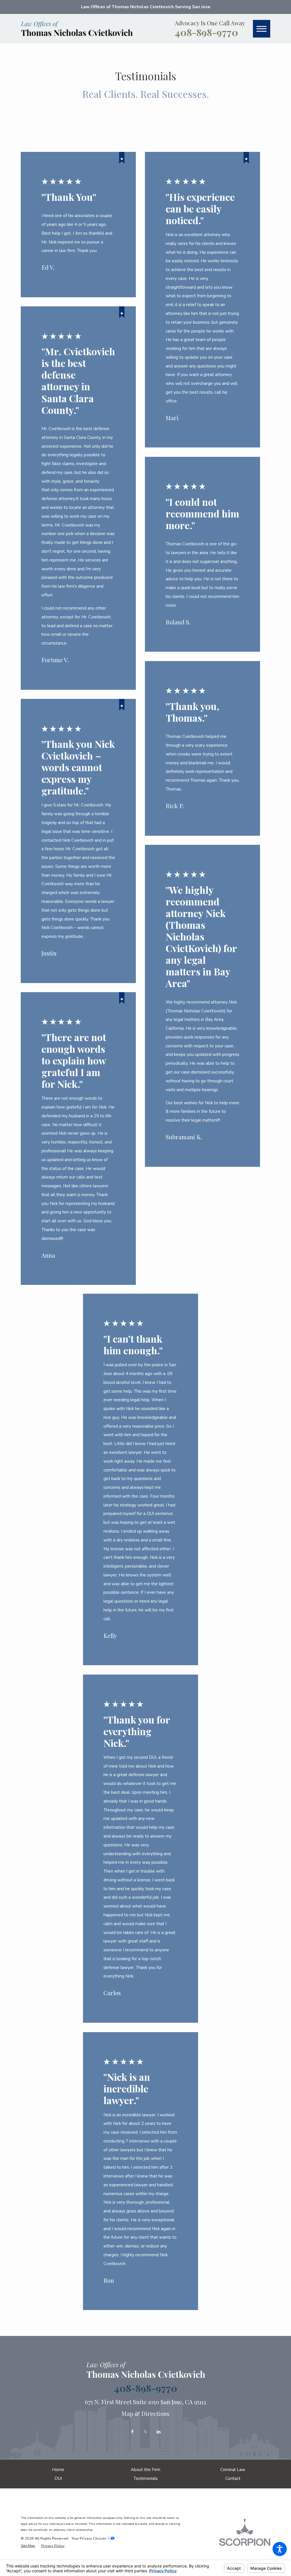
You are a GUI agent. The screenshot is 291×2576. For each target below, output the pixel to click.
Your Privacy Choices (89, 2538)
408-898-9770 (206, 32)
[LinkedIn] (159, 2432)
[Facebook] (132, 2432)
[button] (280, 2549)
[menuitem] (58, 2469)
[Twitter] (145, 2432)
